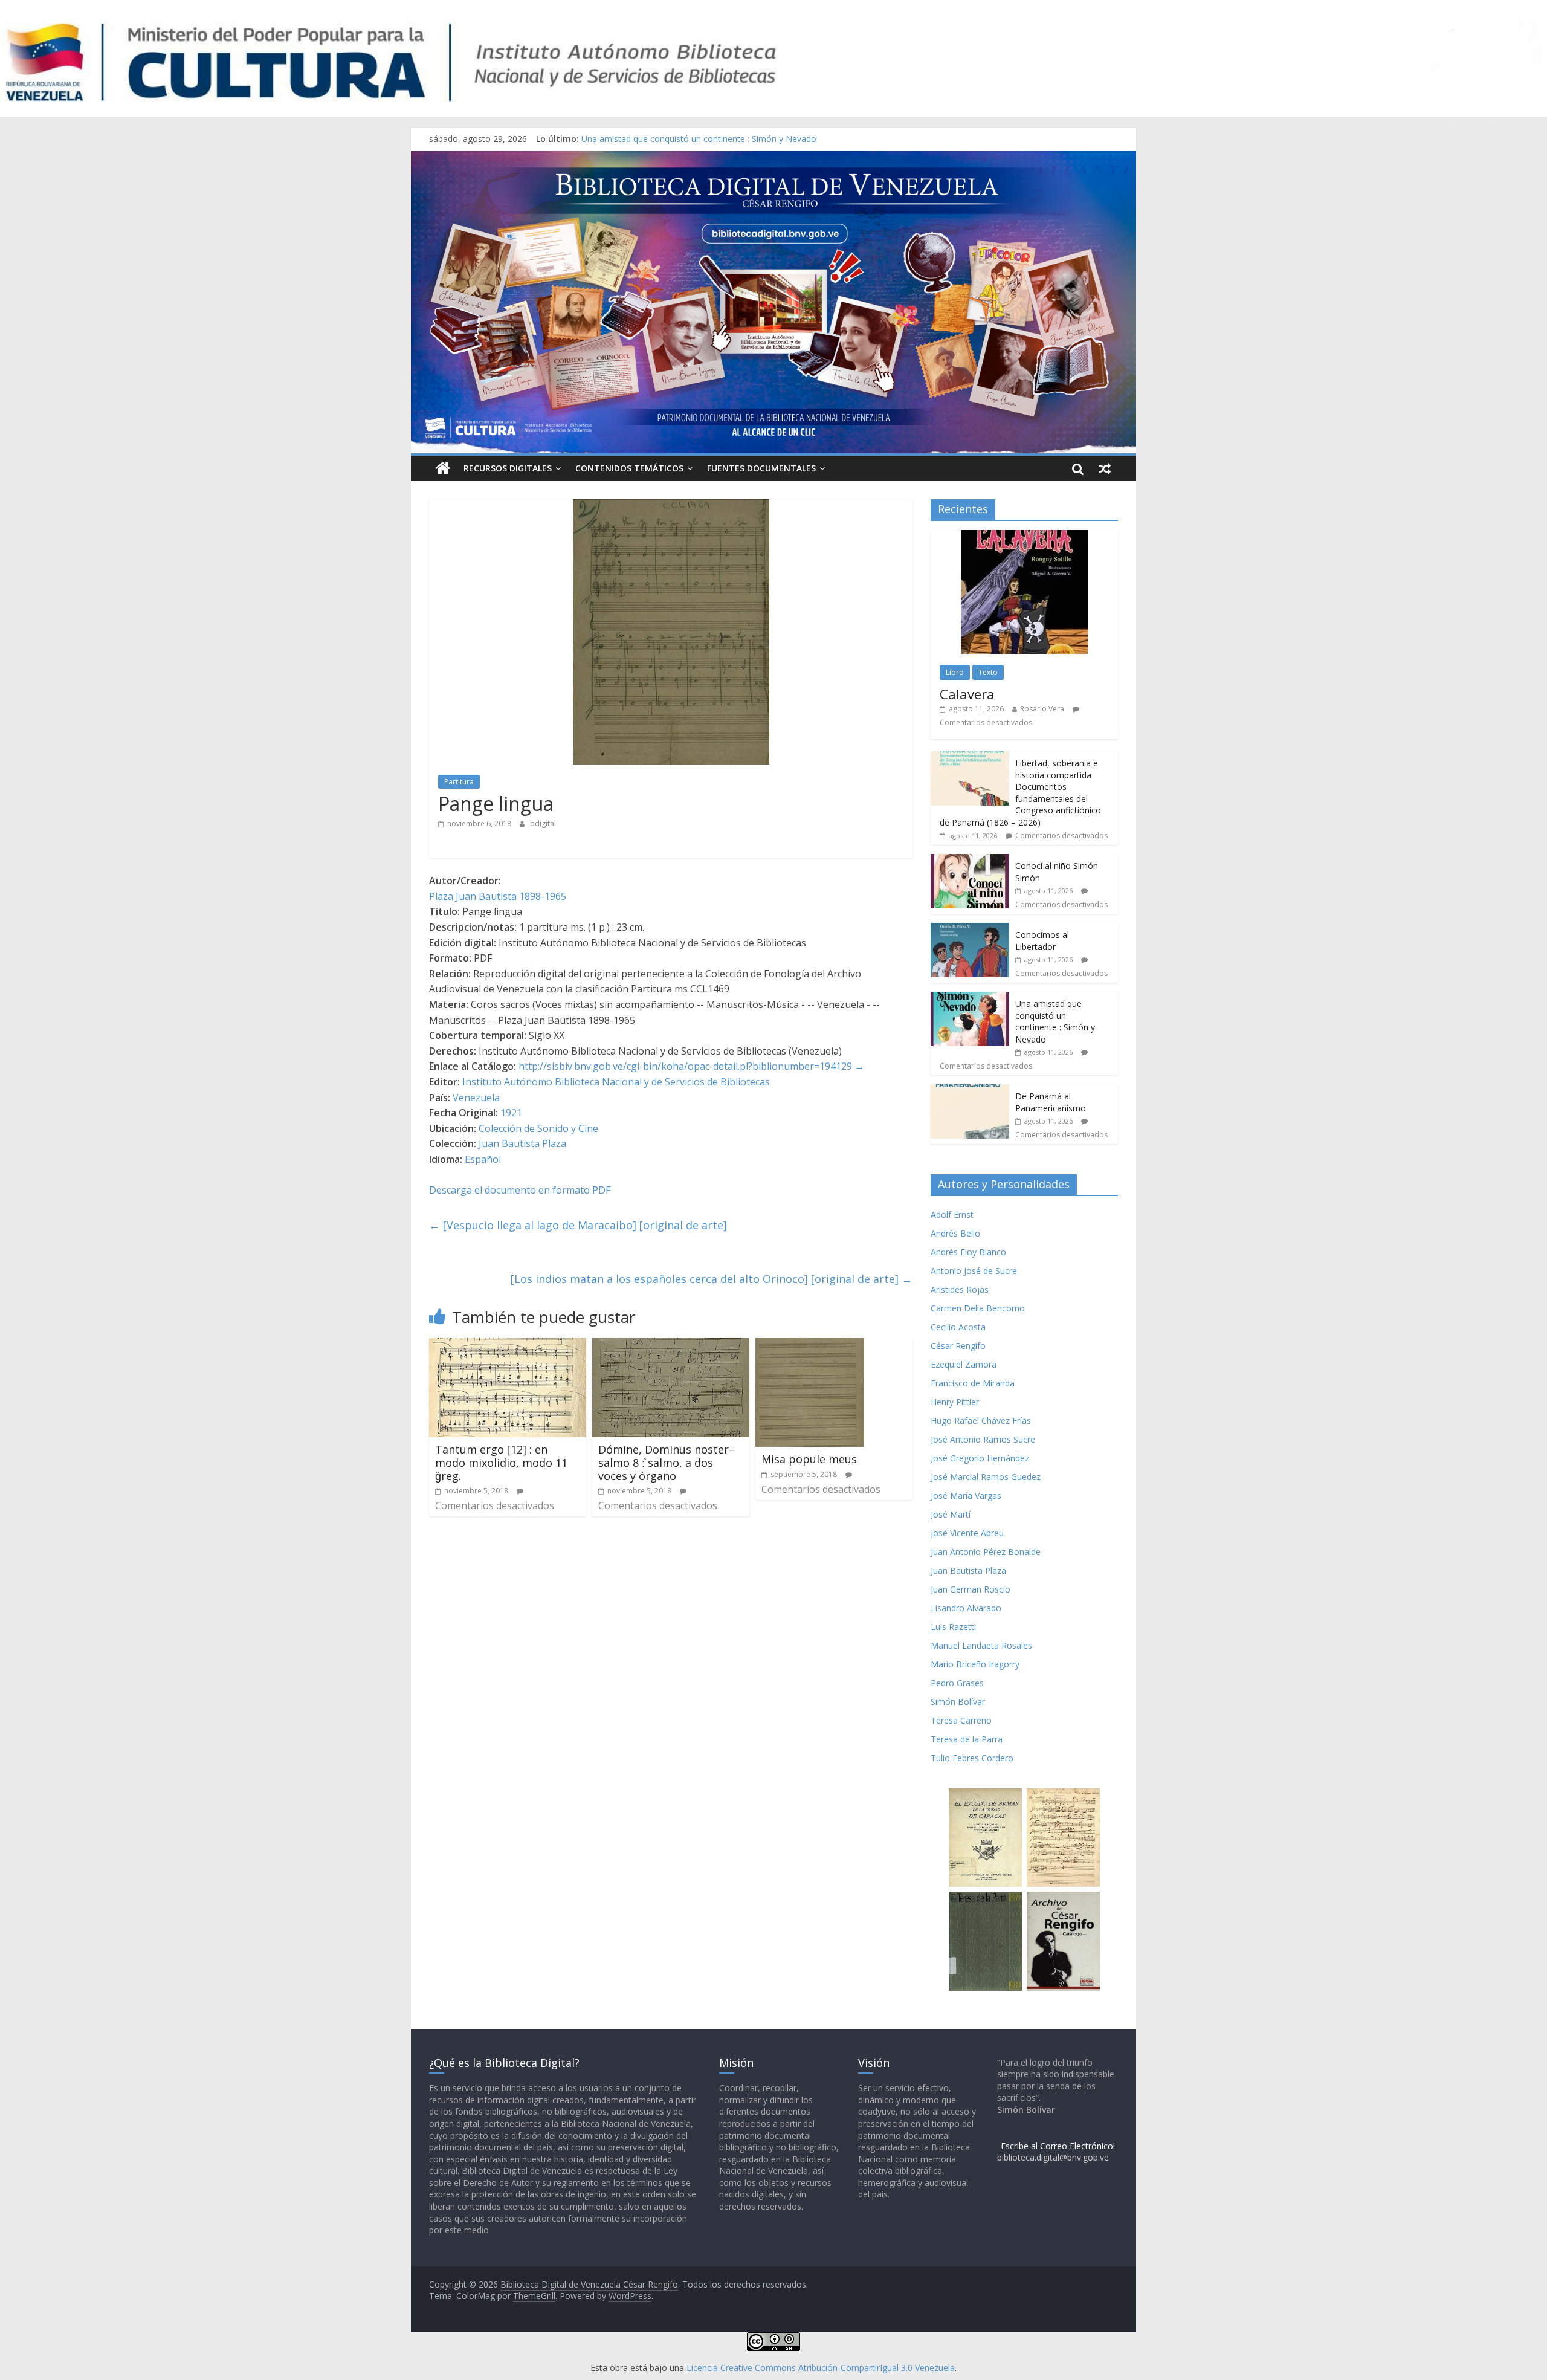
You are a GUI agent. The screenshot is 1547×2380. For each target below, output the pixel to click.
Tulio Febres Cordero (972, 1758)
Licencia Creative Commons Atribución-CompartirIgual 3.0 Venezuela (821, 2368)
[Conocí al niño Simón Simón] (970, 860)
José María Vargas (966, 1496)
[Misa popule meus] (810, 1345)
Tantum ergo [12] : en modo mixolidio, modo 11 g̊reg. (501, 1462)
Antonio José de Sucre (974, 1271)
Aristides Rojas (960, 1289)
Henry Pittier (955, 1402)
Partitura (459, 782)
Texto (988, 672)
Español (483, 1159)
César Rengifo (958, 1346)
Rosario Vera (1042, 709)
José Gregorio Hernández (980, 1458)
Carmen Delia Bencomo (978, 1308)
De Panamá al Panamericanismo (1051, 1102)
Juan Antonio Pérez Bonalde (986, 1552)
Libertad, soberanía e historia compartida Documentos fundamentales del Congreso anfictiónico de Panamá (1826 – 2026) (1020, 793)
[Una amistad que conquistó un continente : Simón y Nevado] (970, 998)
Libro (955, 672)
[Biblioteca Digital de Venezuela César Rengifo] (773, 158)
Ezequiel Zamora (964, 1364)
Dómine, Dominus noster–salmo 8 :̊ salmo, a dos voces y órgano (667, 1462)
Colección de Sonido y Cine (538, 1128)
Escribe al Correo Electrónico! (1058, 2146)
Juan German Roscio (971, 1589)
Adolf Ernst (952, 1214)
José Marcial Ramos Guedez (986, 1477)
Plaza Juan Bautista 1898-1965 (498, 896)
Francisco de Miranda (973, 1383)
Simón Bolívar (958, 1702)
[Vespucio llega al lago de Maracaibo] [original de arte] (578, 1225)
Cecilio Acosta (958, 1327)
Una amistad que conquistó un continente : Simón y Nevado (1055, 1021)
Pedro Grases (957, 1683)
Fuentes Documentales (761, 468)
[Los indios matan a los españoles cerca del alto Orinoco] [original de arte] (712, 1279)
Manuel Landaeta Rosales (981, 1645)
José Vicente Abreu (967, 1533)
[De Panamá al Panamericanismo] (970, 1091)
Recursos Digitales (508, 468)
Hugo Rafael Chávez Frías (981, 1421)
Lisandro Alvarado (966, 1608)
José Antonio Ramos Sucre (983, 1439)
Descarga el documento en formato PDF (520, 1190)
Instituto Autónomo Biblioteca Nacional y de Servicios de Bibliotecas (616, 1082)
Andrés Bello (955, 1233)
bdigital (543, 823)
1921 (511, 1113)
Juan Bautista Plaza (522, 1143)
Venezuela (476, 1098)
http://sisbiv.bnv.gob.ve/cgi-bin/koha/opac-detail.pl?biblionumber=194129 (685, 1066)
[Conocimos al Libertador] (970, 929)
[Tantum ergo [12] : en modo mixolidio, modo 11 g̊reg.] (508, 1345)
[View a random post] (1105, 468)
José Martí (951, 1514)
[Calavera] (1024, 536)
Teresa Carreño (961, 1720)
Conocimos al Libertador (630, 139)
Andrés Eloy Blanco (968, 1252)
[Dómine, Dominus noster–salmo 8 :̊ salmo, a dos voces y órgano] (671, 1345)
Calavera (967, 694)
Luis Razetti (953, 1627)
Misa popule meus (809, 1459)
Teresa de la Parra (967, 1739)
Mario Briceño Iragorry (975, 1664)
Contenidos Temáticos (629, 468)
